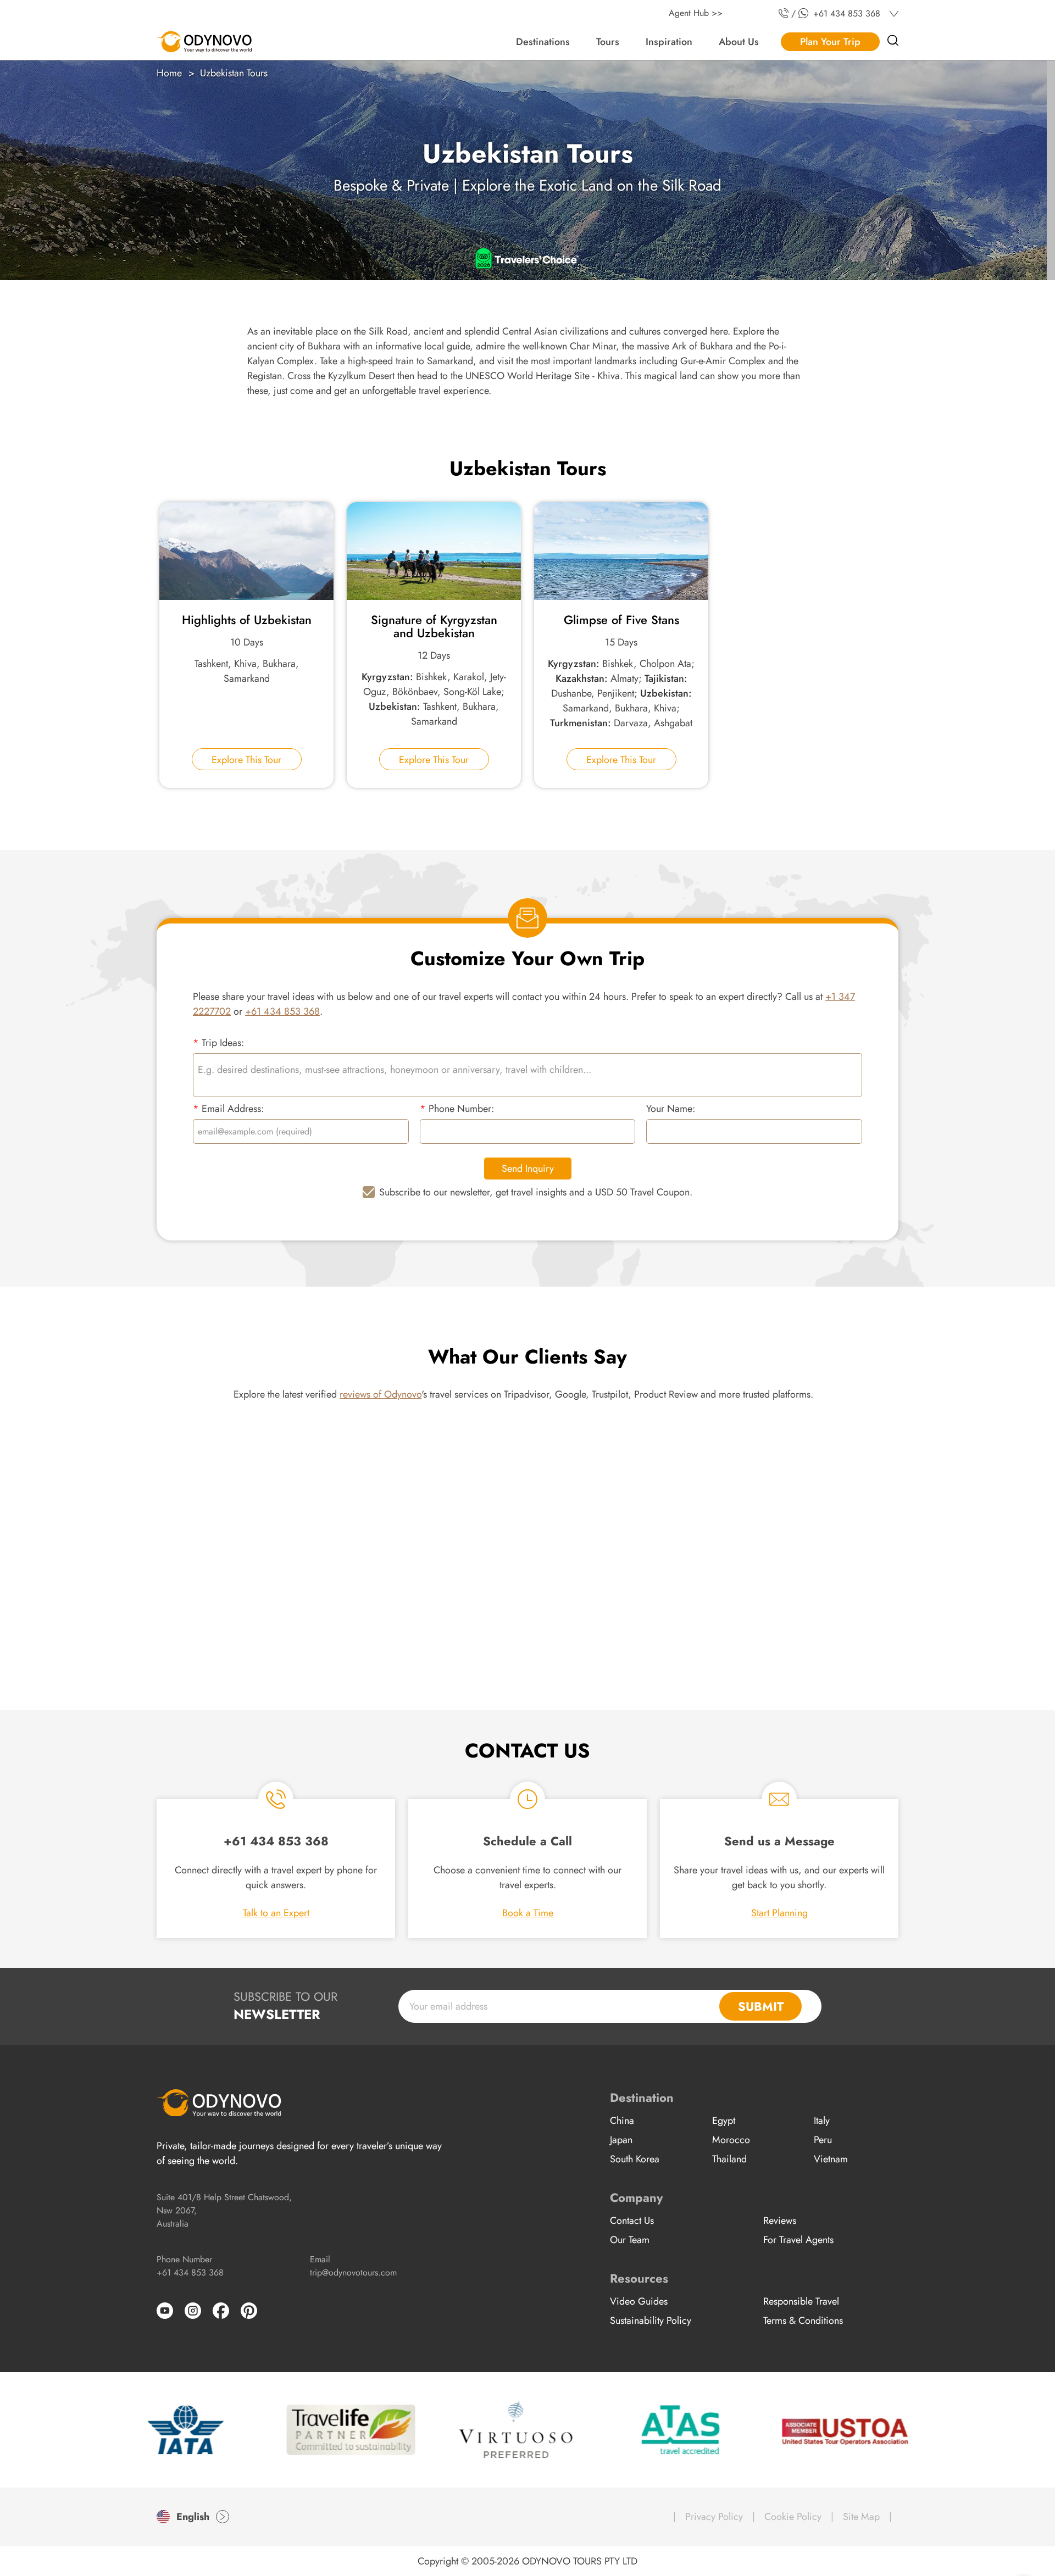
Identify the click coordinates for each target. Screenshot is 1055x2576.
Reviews (780, 2221)
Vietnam (831, 2159)
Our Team (630, 2240)
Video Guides (639, 2301)
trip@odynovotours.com (353, 2272)
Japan (621, 2140)
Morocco (731, 2140)
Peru (823, 2140)
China (622, 2121)
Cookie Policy (793, 2517)
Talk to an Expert (276, 1913)
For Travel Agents (798, 2240)
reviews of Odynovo (381, 1394)
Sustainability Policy (651, 2321)
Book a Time (528, 1913)
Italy (822, 2121)
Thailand (729, 2159)
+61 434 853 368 (282, 1011)
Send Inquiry (528, 1169)
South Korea (635, 2159)
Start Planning (779, 1913)
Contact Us (632, 2221)
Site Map (861, 2517)
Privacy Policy (714, 2517)
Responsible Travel (801, 2301)
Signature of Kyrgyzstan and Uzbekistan (434, 626)
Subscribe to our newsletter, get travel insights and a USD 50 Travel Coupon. (536, 1192)
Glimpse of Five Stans (621, 620)
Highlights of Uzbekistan (247, 620)
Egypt (724, 2121)
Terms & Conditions (803, 2321)
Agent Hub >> (696, 13)
